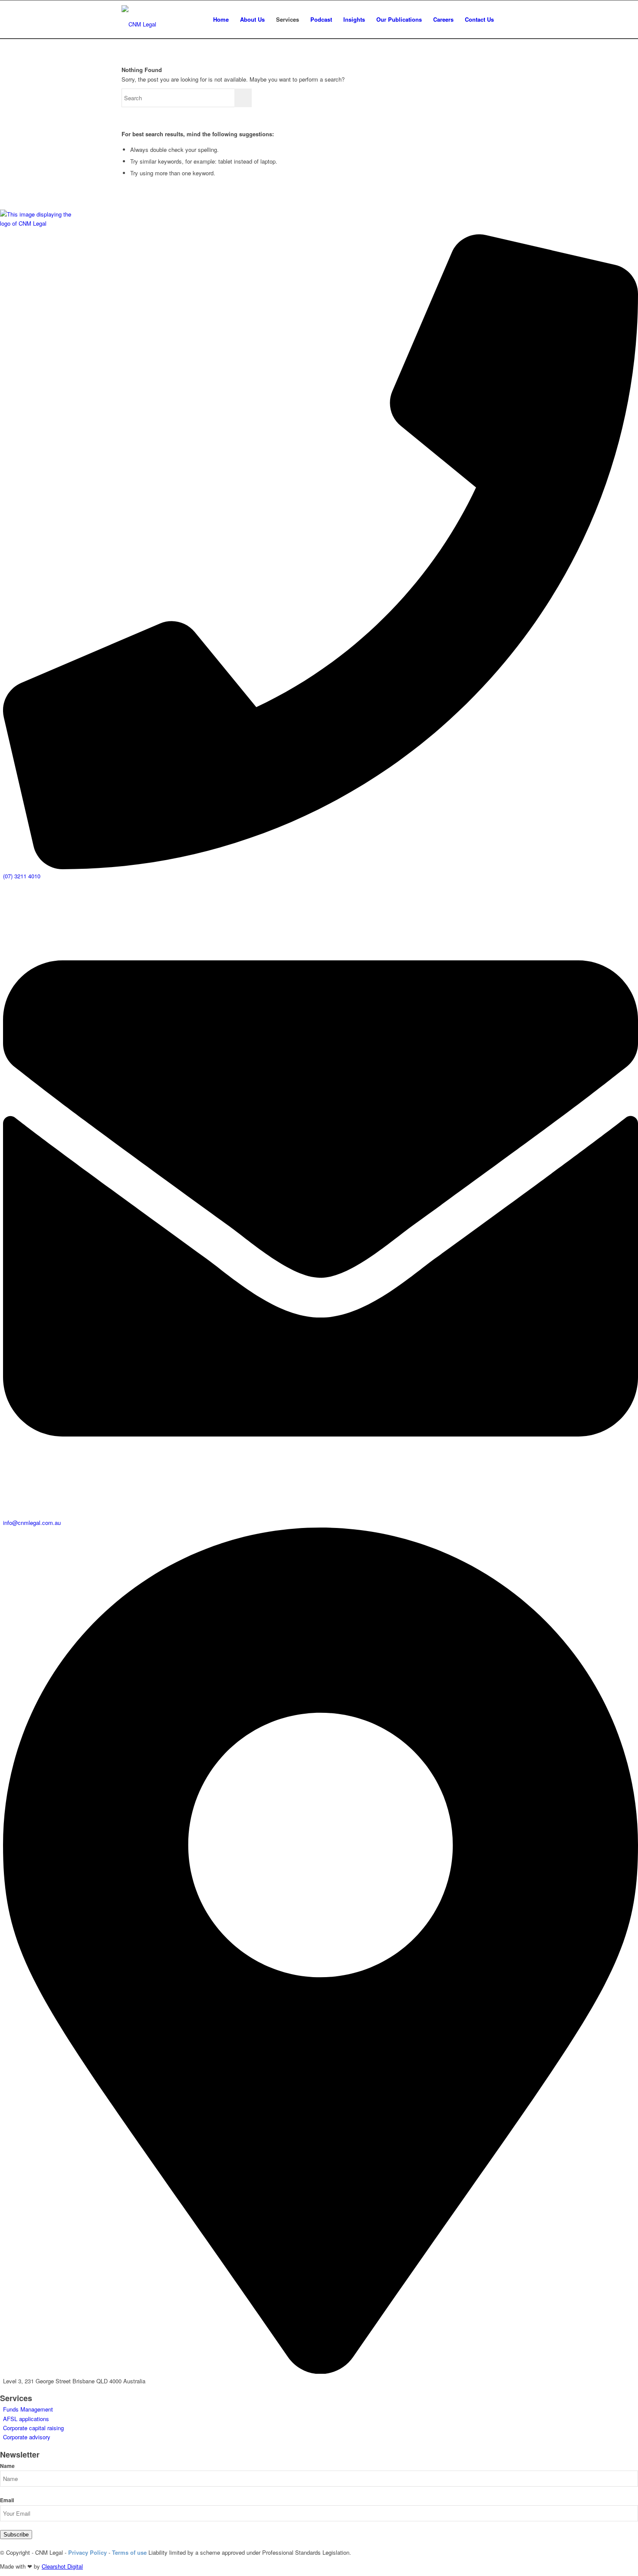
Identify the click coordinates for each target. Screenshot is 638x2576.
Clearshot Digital (62, 2566)
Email (7, 2500)
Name (7, 2466)
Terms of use (129, 2552)
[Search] (508, 20)
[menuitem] (221, 20)
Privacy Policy (87, 2552)
